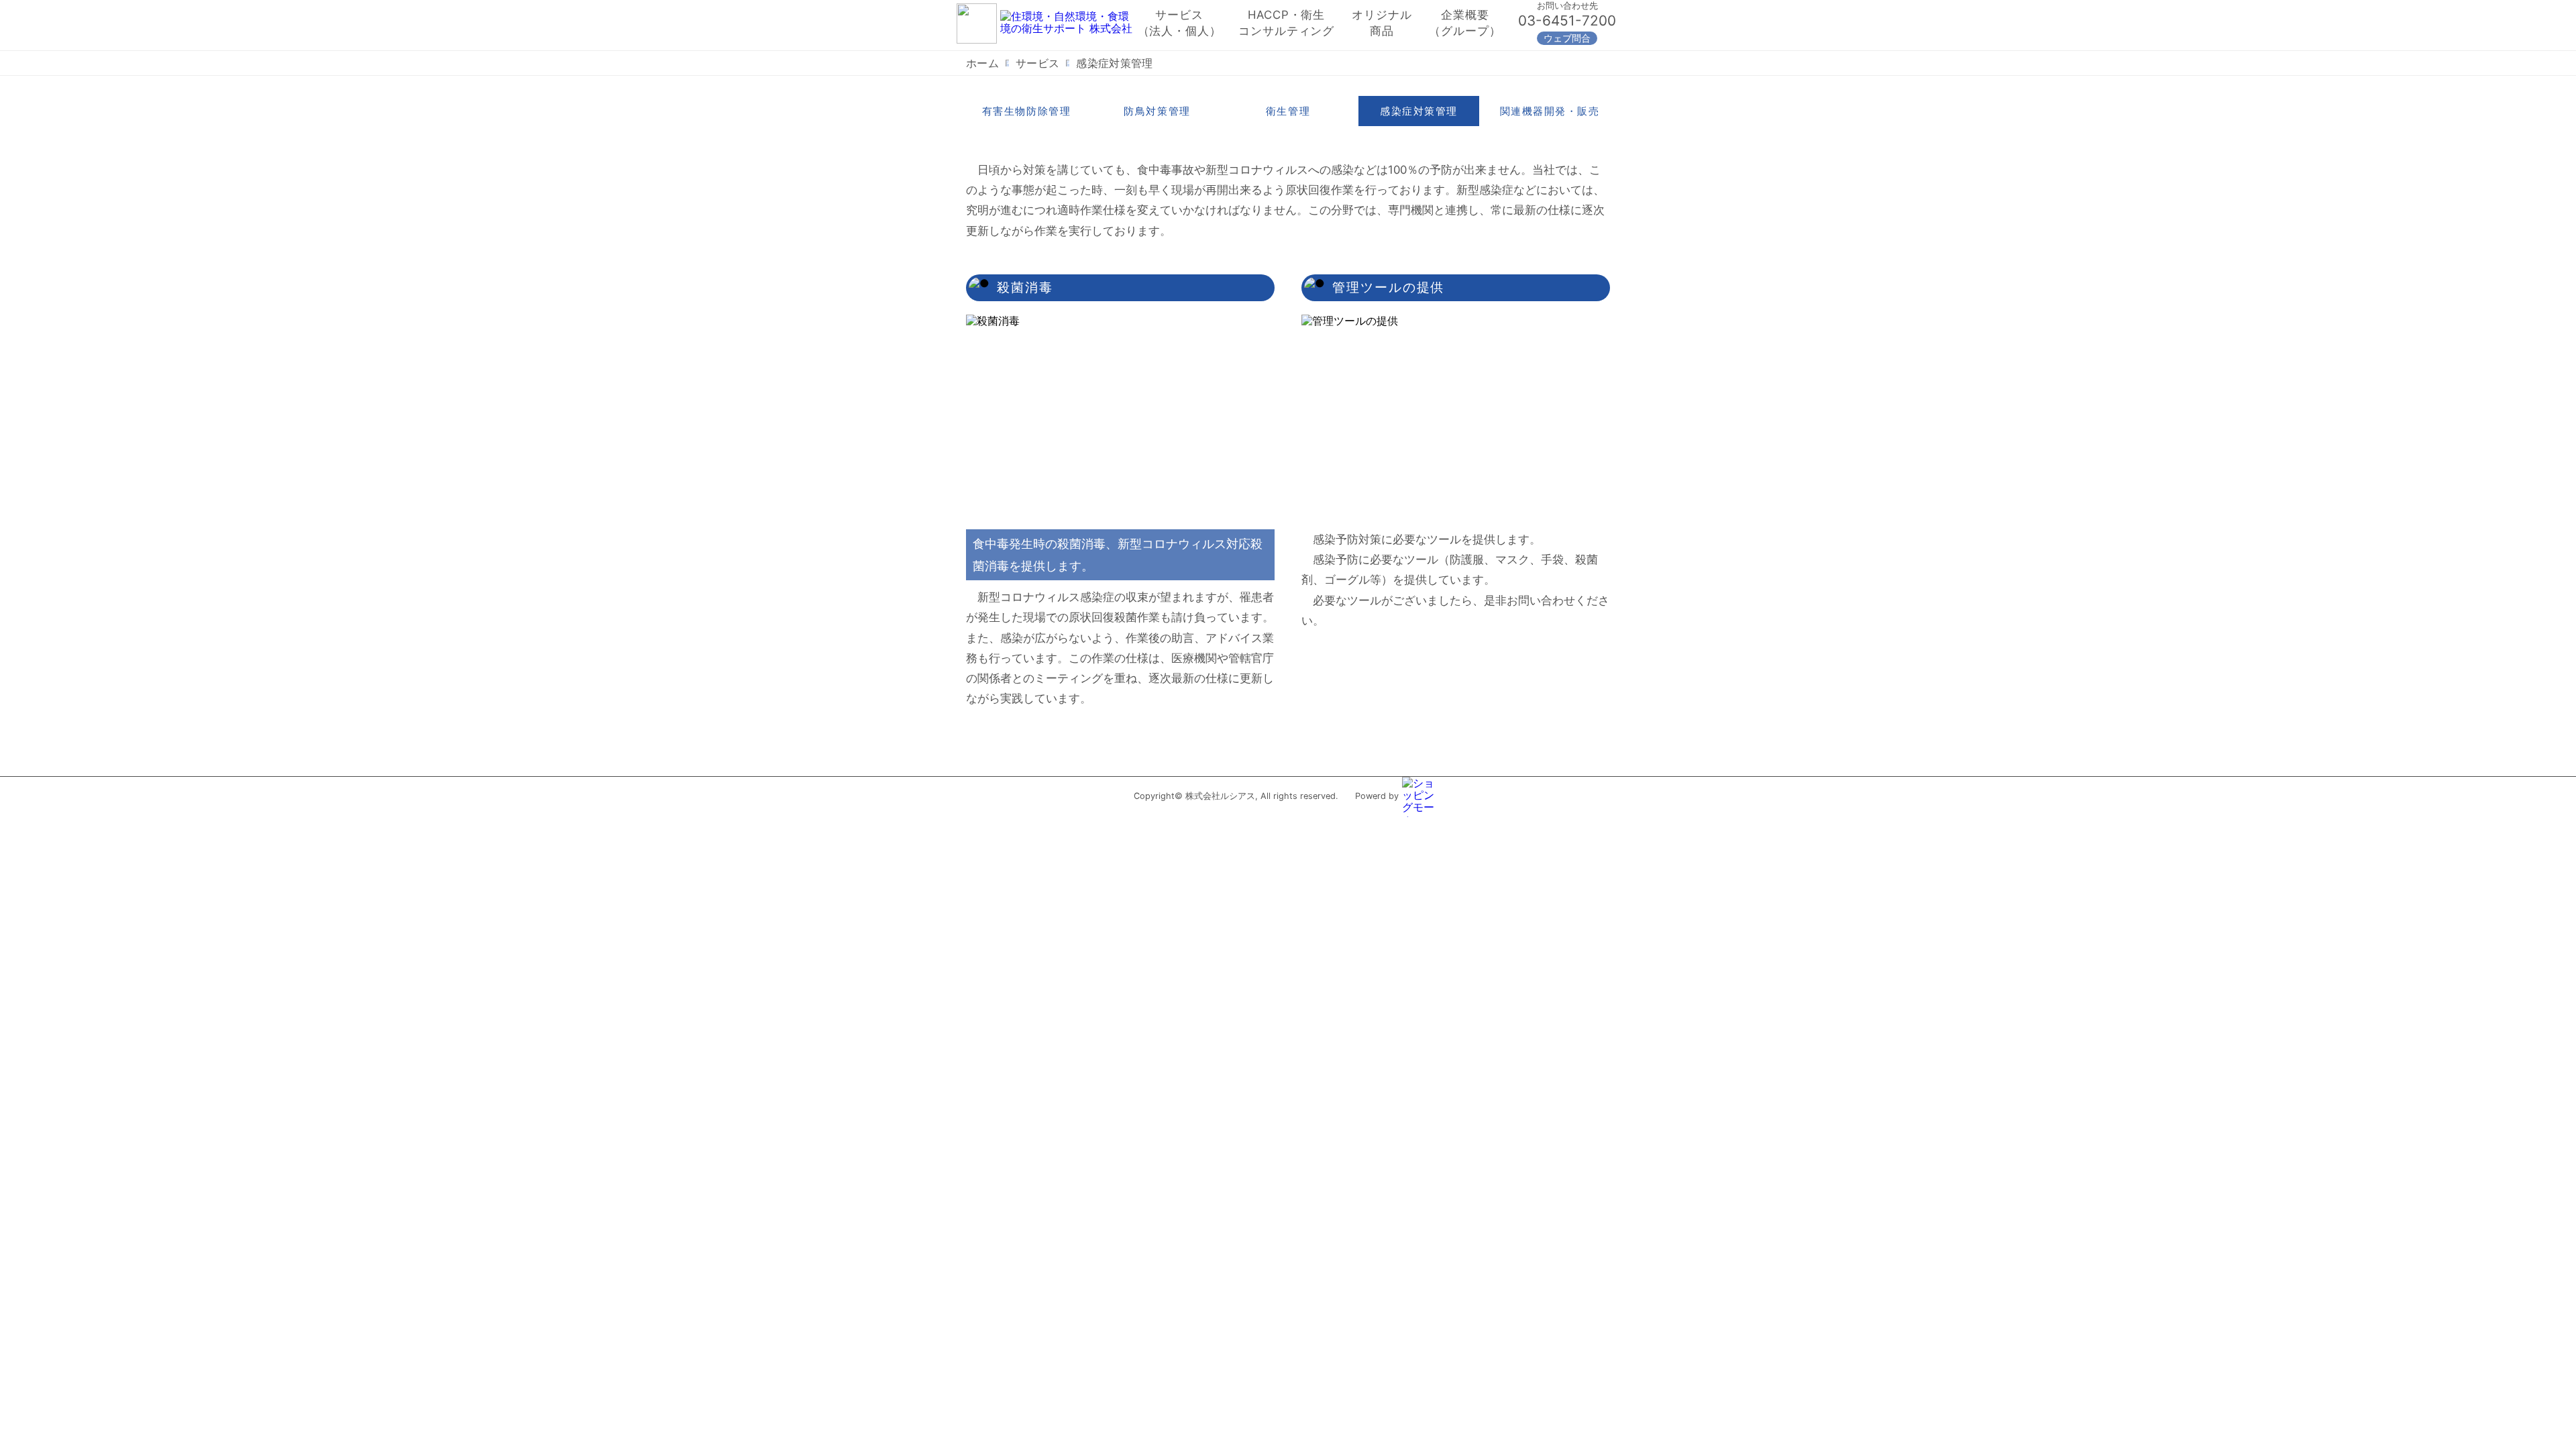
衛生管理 (1288, 111)
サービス (1037, 63)
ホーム (982, 63)
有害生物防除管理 (1026, 111)
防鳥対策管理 (1157, 111)
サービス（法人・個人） (1180, 23)
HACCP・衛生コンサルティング (1286, 23)
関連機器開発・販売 (1550, 111)
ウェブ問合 (1567, 38)
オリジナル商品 (1382, 23)
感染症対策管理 (1419, 111)
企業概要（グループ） (1465, 23)
